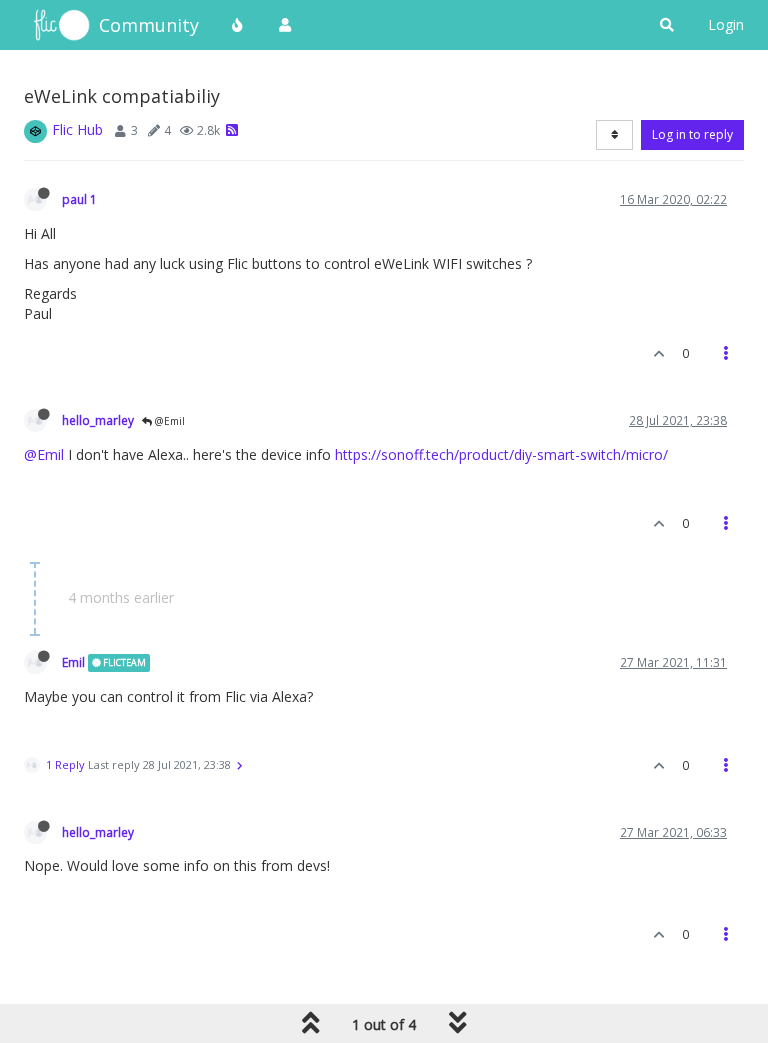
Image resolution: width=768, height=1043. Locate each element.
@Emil (168, 421)
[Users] (285, 25)
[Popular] (238, 25)
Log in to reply (692, 134)
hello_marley (98, 420)
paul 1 (79, 199)
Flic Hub (77, 129)
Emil (73, 662)
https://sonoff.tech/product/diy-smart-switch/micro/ (501, 454)
